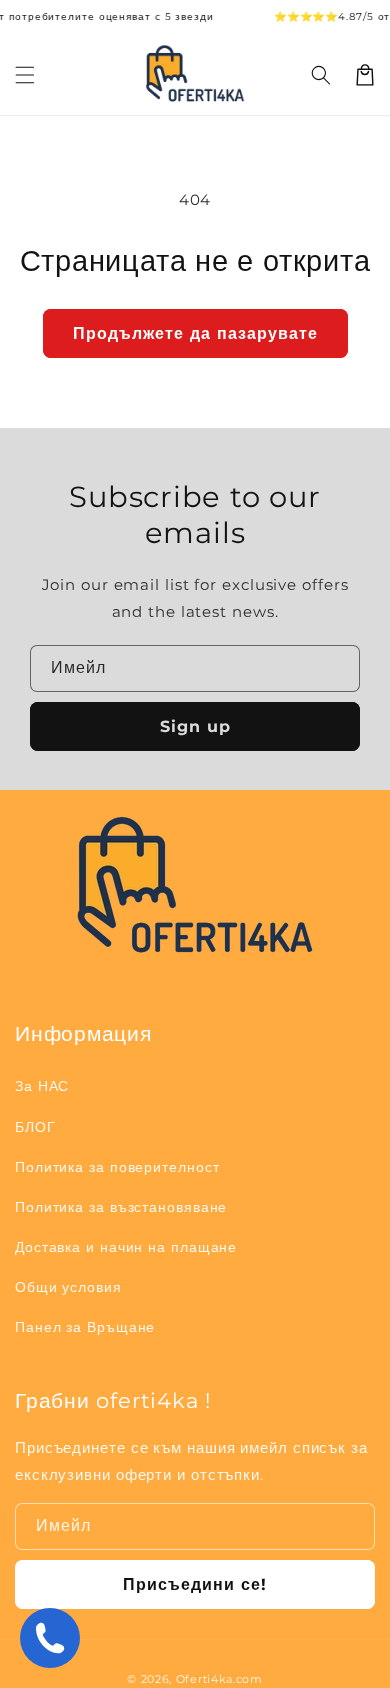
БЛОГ (35, 1127)
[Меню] (25, 75)
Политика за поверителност (117, 1167)
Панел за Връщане (85, 1327)
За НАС (42, 1086)
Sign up (195, 726)
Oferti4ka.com (219, 1679)
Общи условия (68, 1287)
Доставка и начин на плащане (126, 1247)
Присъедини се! (195, 1584)
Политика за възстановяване (121, 1207)
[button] (321, 75)
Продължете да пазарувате (195, 333)
